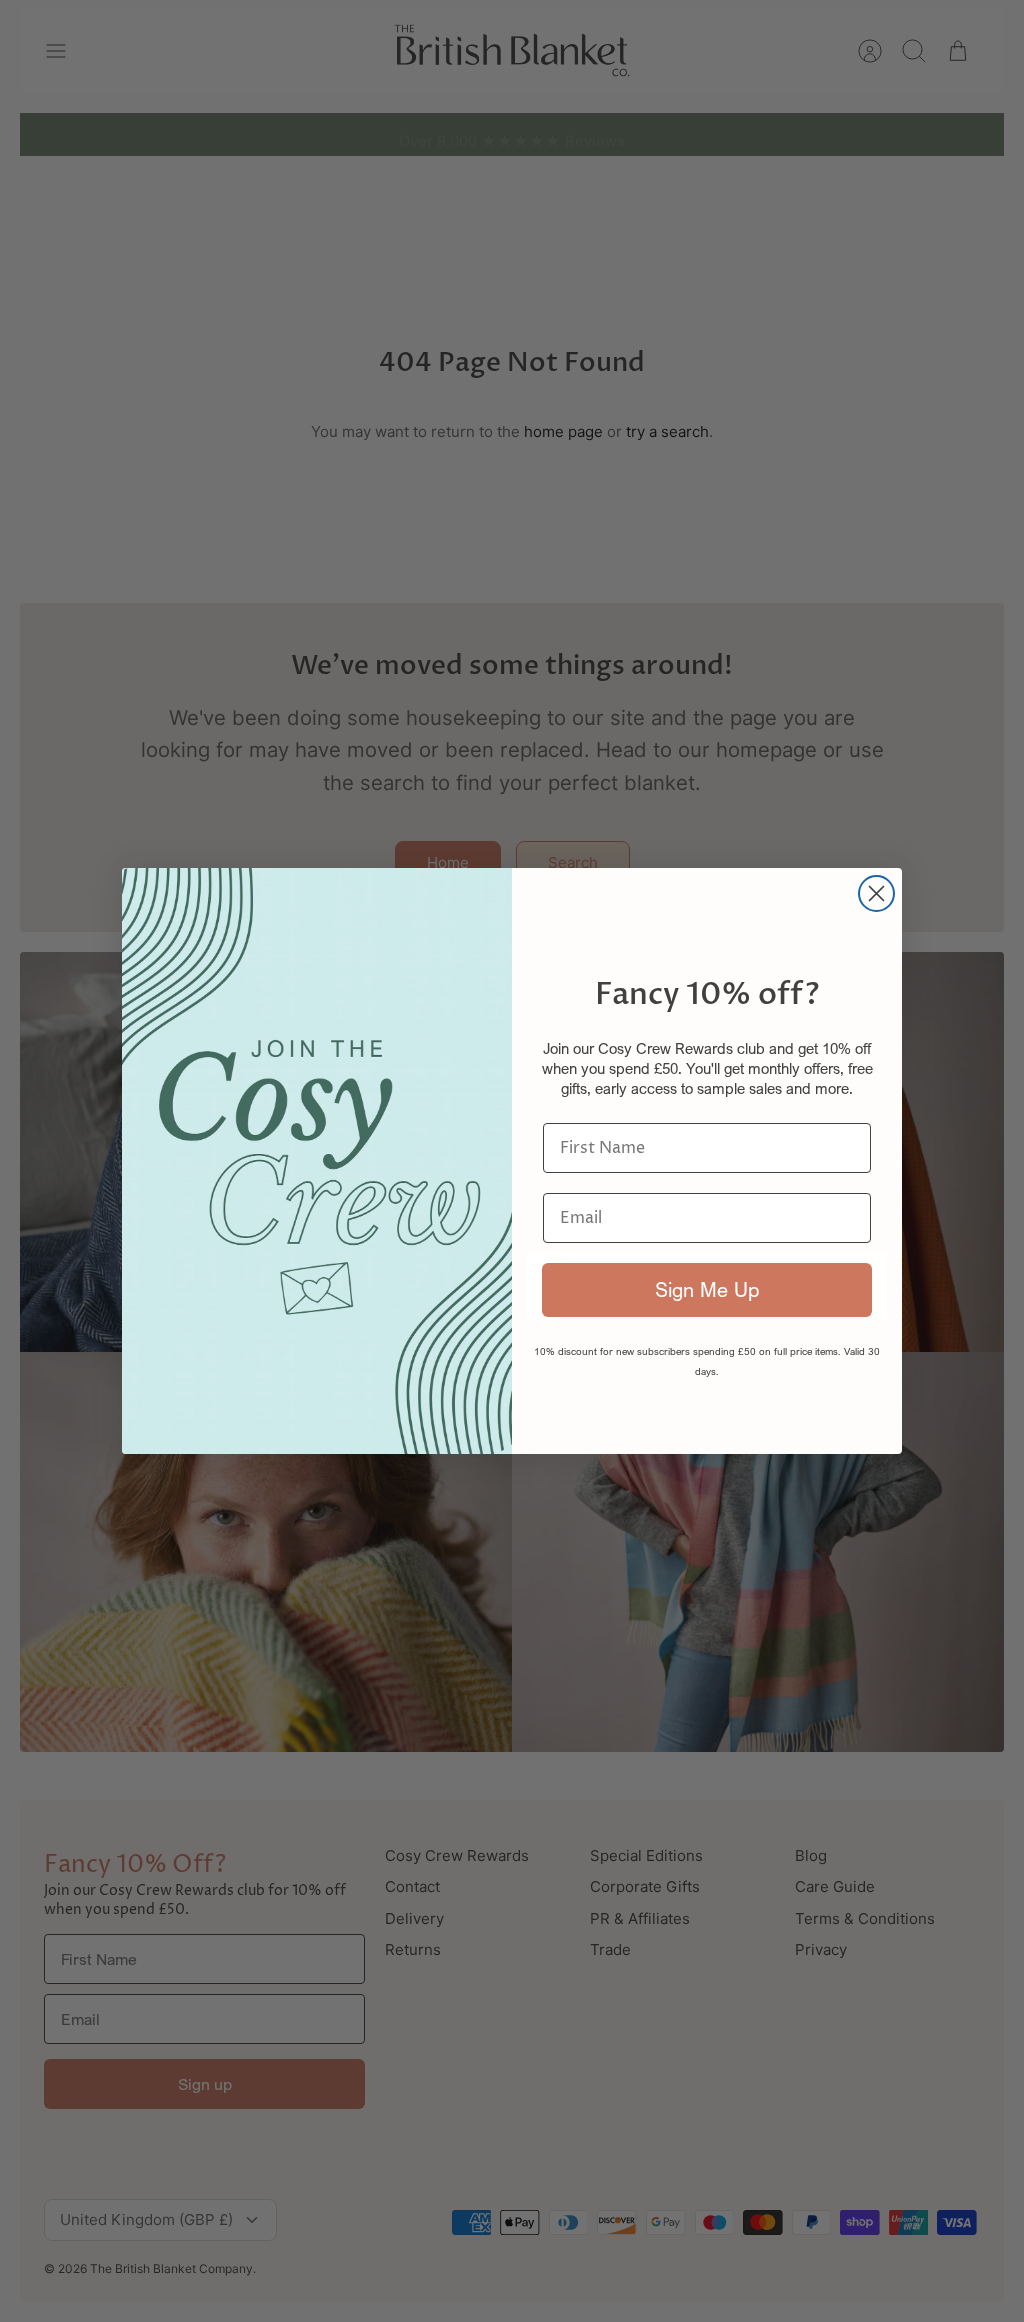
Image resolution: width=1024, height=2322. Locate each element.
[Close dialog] (876, 893)
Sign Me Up (707, 1289)
